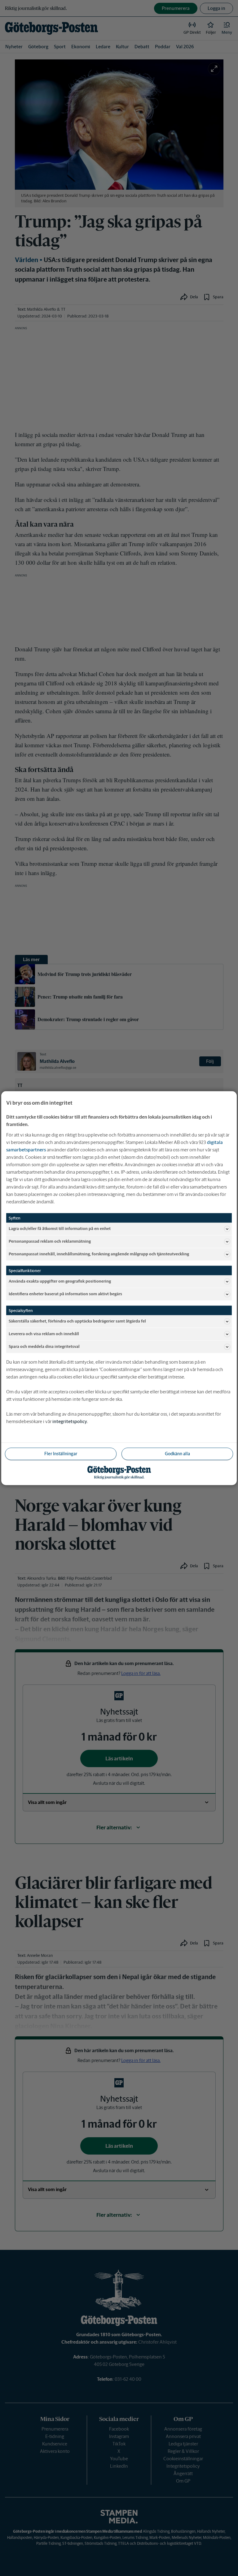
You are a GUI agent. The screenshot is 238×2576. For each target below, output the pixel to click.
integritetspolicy (70, 1421)
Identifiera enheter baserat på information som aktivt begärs (65, 1294)
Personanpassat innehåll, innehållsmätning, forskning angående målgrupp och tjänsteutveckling (99, 1254)
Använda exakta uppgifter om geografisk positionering (60, 1281)
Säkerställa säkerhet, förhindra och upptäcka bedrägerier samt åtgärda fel (77, 1321)
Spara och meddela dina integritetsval (44, 1346)
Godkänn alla (177, 1453)
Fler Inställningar (61, 1453)
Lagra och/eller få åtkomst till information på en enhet (60, 1229)
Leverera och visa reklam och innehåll (44, 1334)
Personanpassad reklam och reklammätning (50, 1241)
